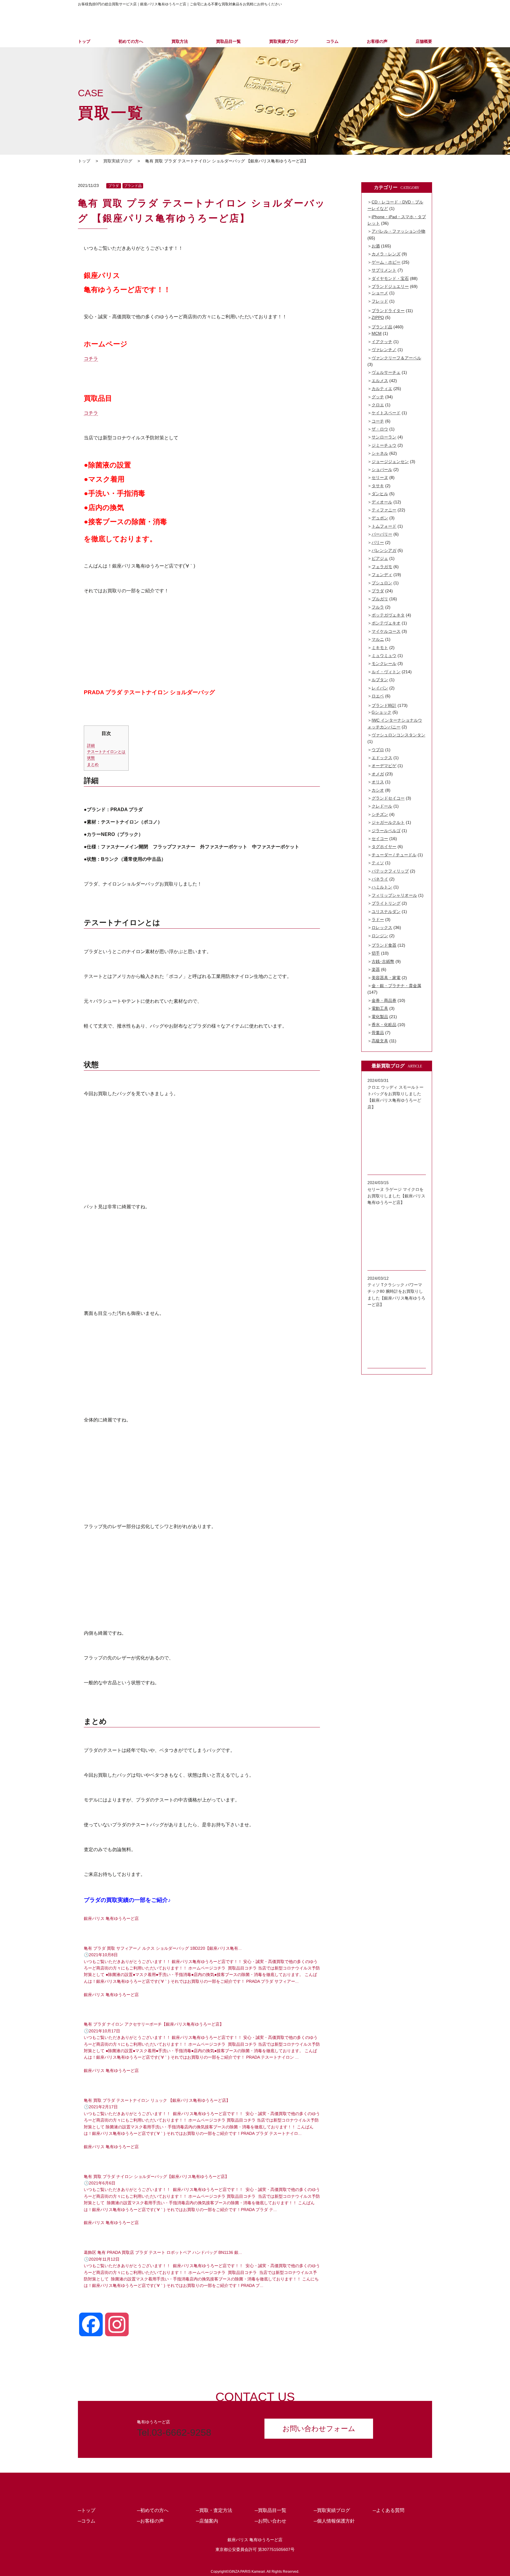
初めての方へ (131, 41)
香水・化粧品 (384, 1025)
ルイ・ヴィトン (386, 672)
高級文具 (380, 1041)
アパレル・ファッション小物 (398, 231)
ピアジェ (380, 558)
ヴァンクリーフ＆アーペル (396, 358)
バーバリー (382, 534)
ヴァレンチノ (384, 350)
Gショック (381, 712)
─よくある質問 (389, 2510)
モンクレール (384, 663)
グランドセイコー (388, 798)
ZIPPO (378, 317)
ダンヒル (380, 494)
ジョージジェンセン (390, 462)
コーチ (378, 421)
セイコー (380, 839)
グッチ (378, 397)
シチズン (380, 814)
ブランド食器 (384, 945)
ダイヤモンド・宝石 (390, 278)
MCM (377, 333)
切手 (376, 953)
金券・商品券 (384, 1000)
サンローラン (384, 437)
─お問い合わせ (270, 2521)
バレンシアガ (384, 550)
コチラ (91, 359)
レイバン (380, 688)
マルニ (378, 639)
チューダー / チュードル (394, 855)
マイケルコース (386, 631)
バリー (378, 542)
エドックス (382, 758)
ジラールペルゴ (386, 831)
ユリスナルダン (386, 912)
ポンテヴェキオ (386, 623)
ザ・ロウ (380, 429)
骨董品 (378, 1033)
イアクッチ (382, 342)
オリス (378, 782)
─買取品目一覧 (270, 2510)
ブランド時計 (384, 705)
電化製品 (380, 1017)
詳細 (91, 745)
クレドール (382, 806)
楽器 (376, 969)
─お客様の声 (150, 2521)
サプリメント (384, 270)
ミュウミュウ (384, 656)
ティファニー (384, 510)
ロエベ (378, 696)
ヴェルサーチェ (386, 372)
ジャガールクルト (388, 822)
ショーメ (380, 293)
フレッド (380, 301)
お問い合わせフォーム (319, 2429)
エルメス (380, 381)
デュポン (380, 518)
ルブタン (380, 680)
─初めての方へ (153, 2510)
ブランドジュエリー (390, 286)
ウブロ (378, 750)
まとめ (93, 764)
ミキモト (380, 648)
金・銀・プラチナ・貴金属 (396, 986)
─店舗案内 (207, 2521)
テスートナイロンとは (106, 752)
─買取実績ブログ (332, 2510)
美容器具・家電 (386, 978)
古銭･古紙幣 (383, 961)
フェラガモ (382, 567)
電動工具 (380, 1008)
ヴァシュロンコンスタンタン (398, 735)
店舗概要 (424, 41)
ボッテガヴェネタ (388, 615)
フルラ (378, 607)
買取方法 (180, 41)
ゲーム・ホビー (386, 262)
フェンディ (382, 575)
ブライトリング (386, 903)
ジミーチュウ (384, 445)
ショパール (382, 469)
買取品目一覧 (228, 41)
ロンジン (380, 936)
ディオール (382, 502)
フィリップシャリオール (394, 895)
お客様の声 (377, 41)
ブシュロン (382, 583)
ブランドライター (388, 311)
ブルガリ (380, 599)
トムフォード (384, 526)
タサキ (378, 486)
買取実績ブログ (284, 41)
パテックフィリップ (390, 871)
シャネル (380, 453)
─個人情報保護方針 (334, 2521)
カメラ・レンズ (386, 254)
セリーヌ (380, 477)
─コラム (87, 2521)
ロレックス (382, 927)
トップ (84, 41)
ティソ (378, 863)
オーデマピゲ (384, 766)
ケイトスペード (386, 413)
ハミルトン (382, 887)
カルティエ (382, 389)
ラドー (378, 919)
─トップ (87, 2510)
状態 (91, 758)
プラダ (114, 186)
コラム (332, 41)
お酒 (376, 246)
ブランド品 (133, 186)
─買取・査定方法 (214, 2510)
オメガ (378, 774)
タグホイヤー (384, 847)
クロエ (378, 405)
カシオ (378, 790)
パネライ (380, 879)
